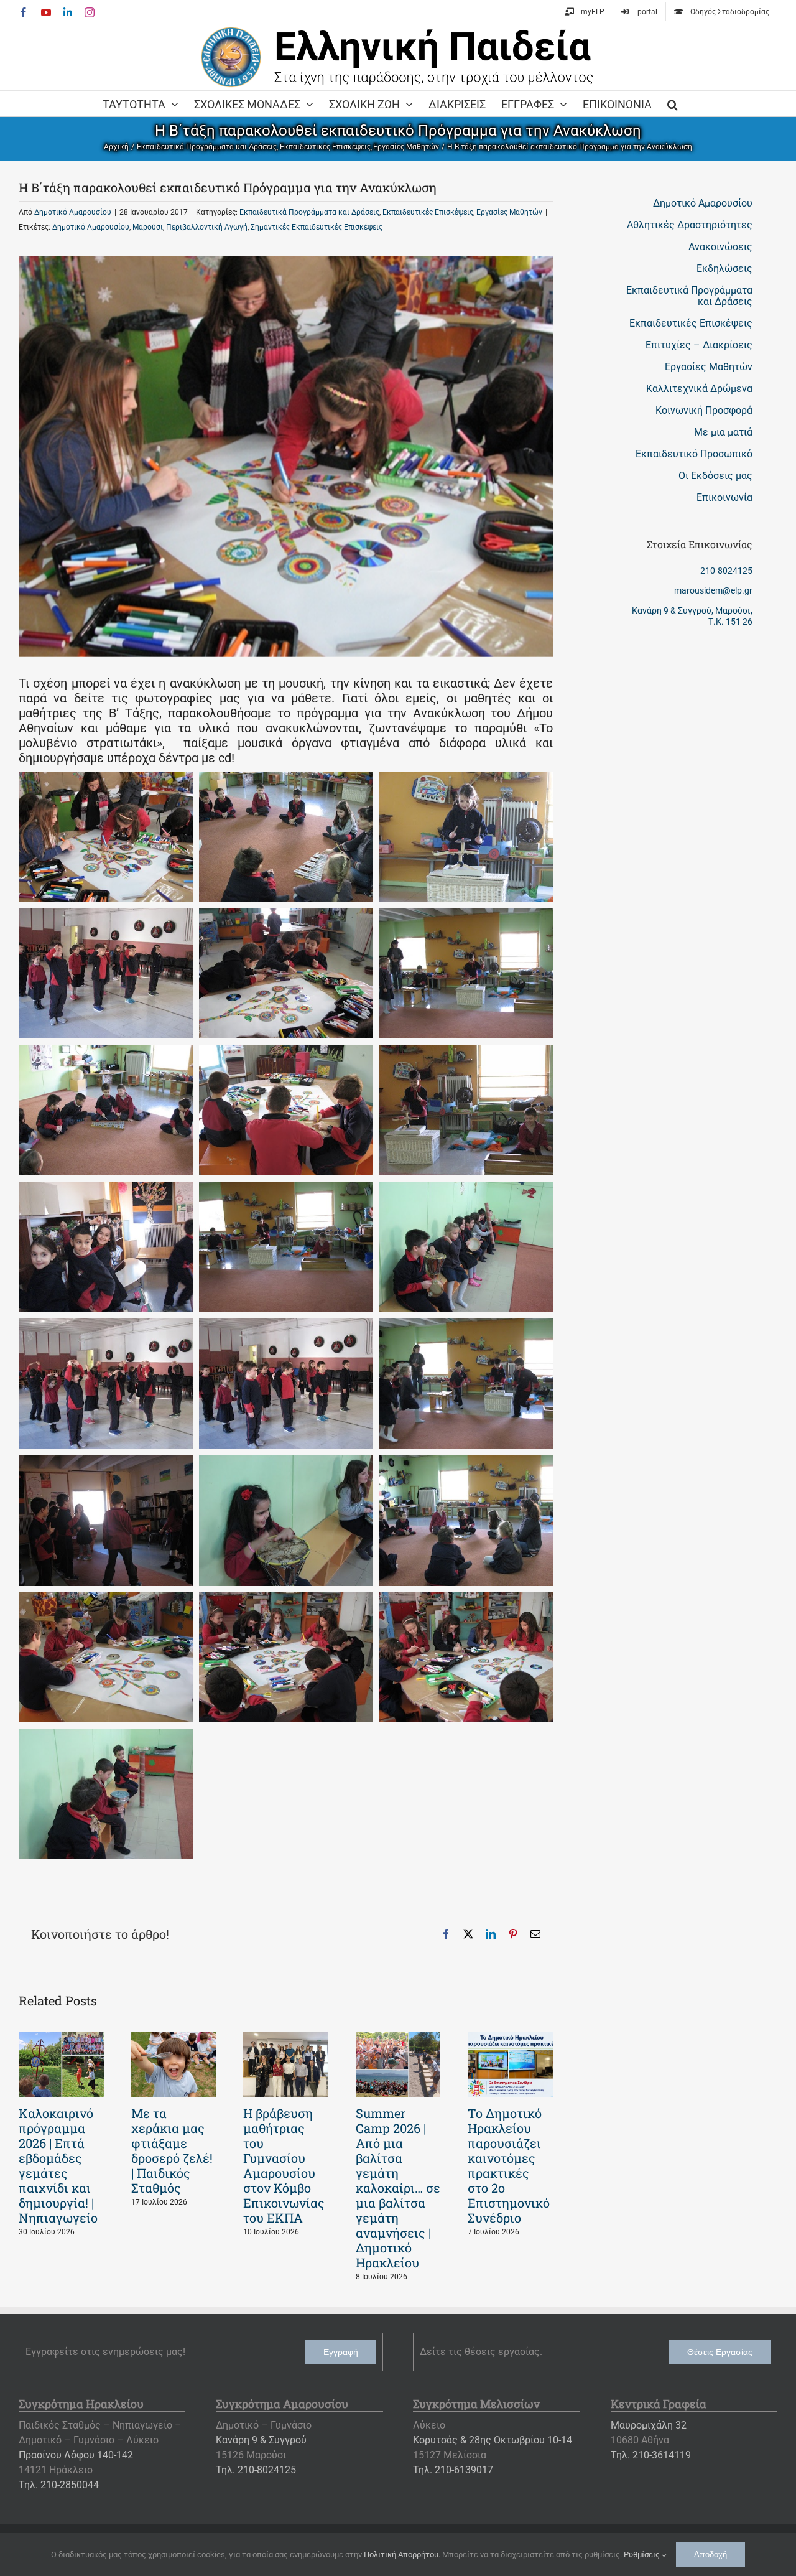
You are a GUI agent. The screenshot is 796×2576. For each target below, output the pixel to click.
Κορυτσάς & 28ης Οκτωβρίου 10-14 (493, 2440)
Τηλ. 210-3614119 (651, 2455)
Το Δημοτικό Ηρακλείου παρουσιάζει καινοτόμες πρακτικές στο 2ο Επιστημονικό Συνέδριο (509, 2165)
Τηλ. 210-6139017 (453, 2470)
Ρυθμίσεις (643, 2555)
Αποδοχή (710, 2555)
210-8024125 (726, 571)
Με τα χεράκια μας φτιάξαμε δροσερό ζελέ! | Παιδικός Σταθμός (172, 2150)
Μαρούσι (148, 227)
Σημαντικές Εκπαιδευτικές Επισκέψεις (317, 227)
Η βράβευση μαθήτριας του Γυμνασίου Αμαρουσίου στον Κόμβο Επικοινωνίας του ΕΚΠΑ (284, 2165)
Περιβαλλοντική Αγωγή (207, 227)
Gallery (61, 2065)
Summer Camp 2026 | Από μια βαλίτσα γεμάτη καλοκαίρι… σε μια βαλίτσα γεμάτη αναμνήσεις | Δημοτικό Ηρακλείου (398, 2188)
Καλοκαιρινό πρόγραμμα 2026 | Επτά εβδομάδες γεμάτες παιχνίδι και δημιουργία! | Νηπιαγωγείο (58, 2165)
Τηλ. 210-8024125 (256, 2470)
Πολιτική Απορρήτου (401, 2555)
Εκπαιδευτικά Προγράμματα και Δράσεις (309, 212)
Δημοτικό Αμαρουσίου (73, 212)
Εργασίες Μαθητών (509, 212)
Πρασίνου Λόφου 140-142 (76, 2455)
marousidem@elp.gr (713, 590)
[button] (673, 103)
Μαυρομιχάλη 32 (649, 2425)
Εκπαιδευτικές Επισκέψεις (428, 212)
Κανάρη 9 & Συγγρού (261, 2440)
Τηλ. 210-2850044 (59, 2485)
